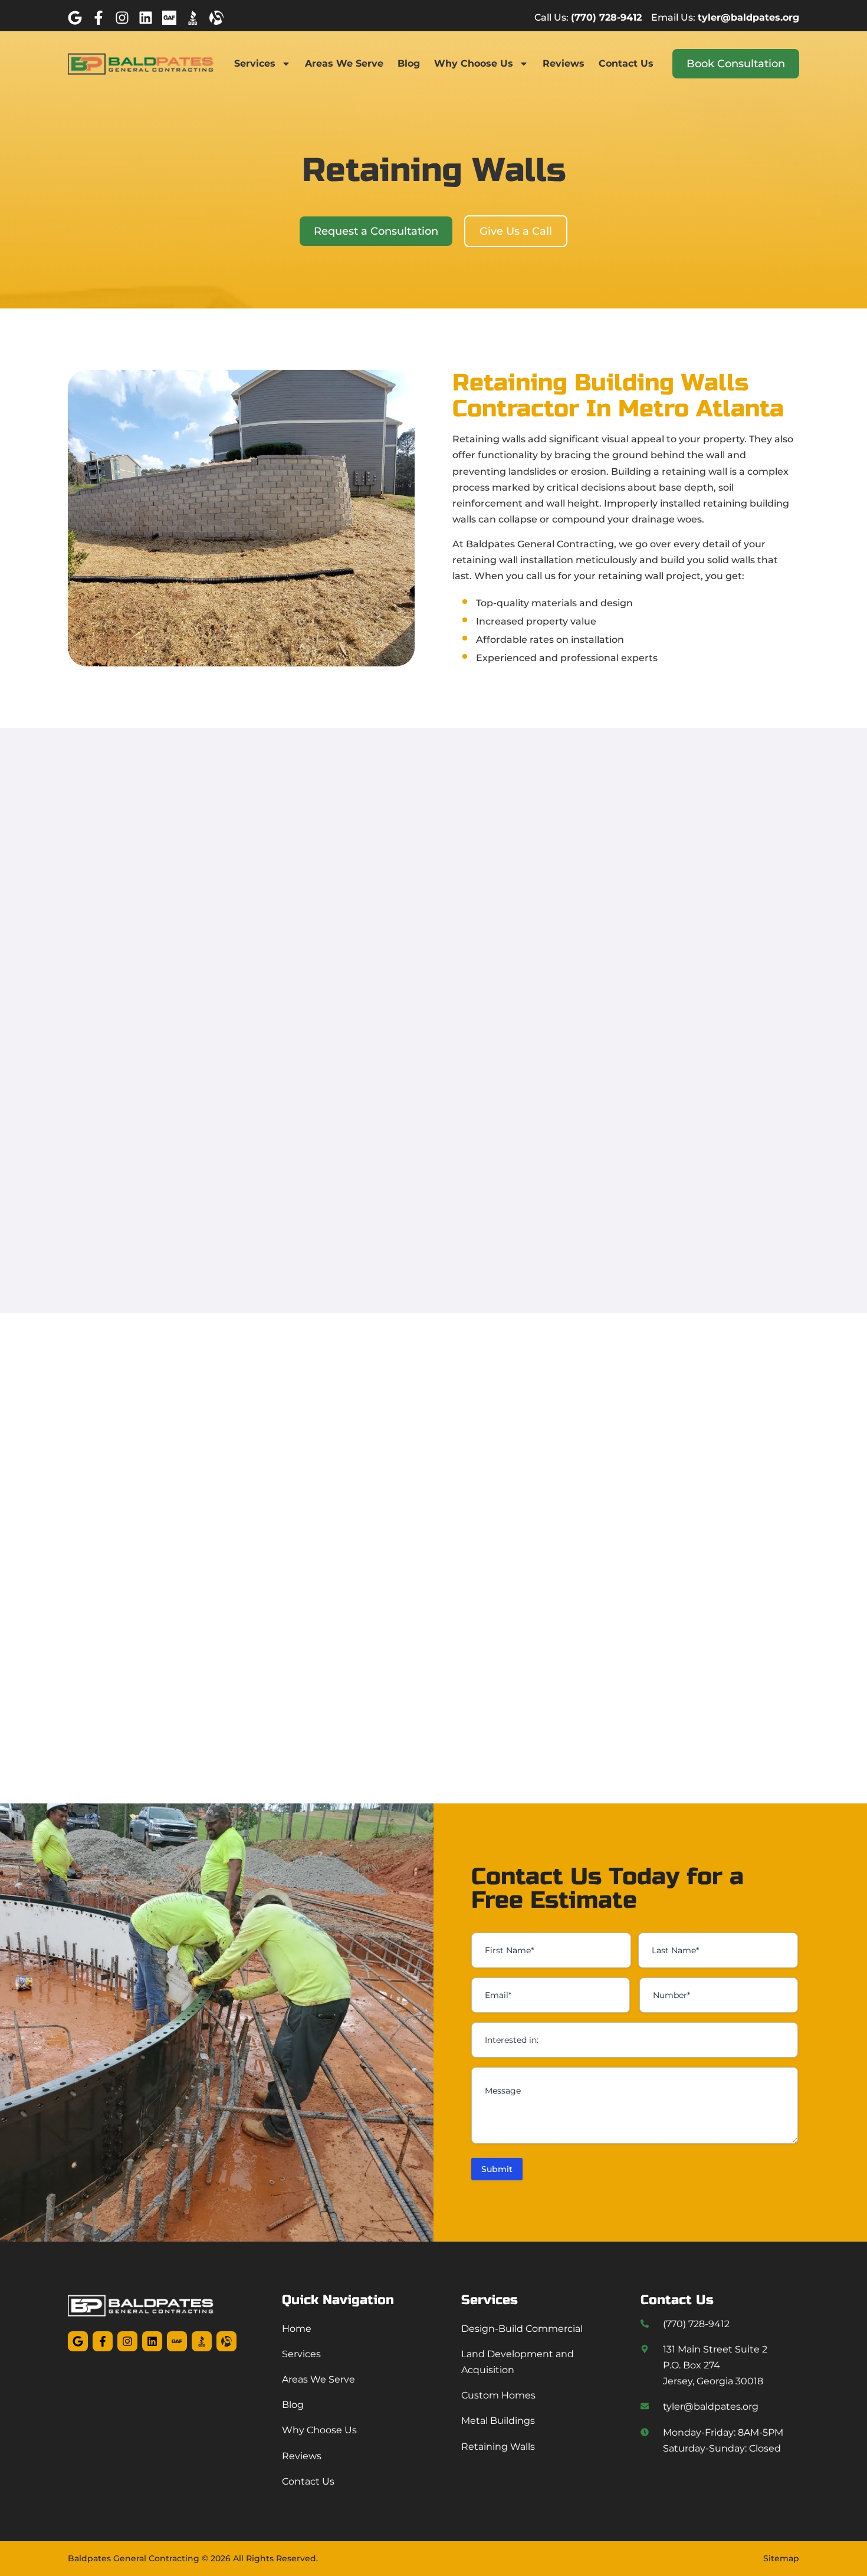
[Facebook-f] (98, 18)
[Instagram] (122, 18)
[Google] (75, 18)
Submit (497, 2169)
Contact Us (626, 63)
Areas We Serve (344, 63)
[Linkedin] (146, 18)
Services (255, 63)
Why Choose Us (474, 63)
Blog (409, 63)
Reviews (564, 63)
